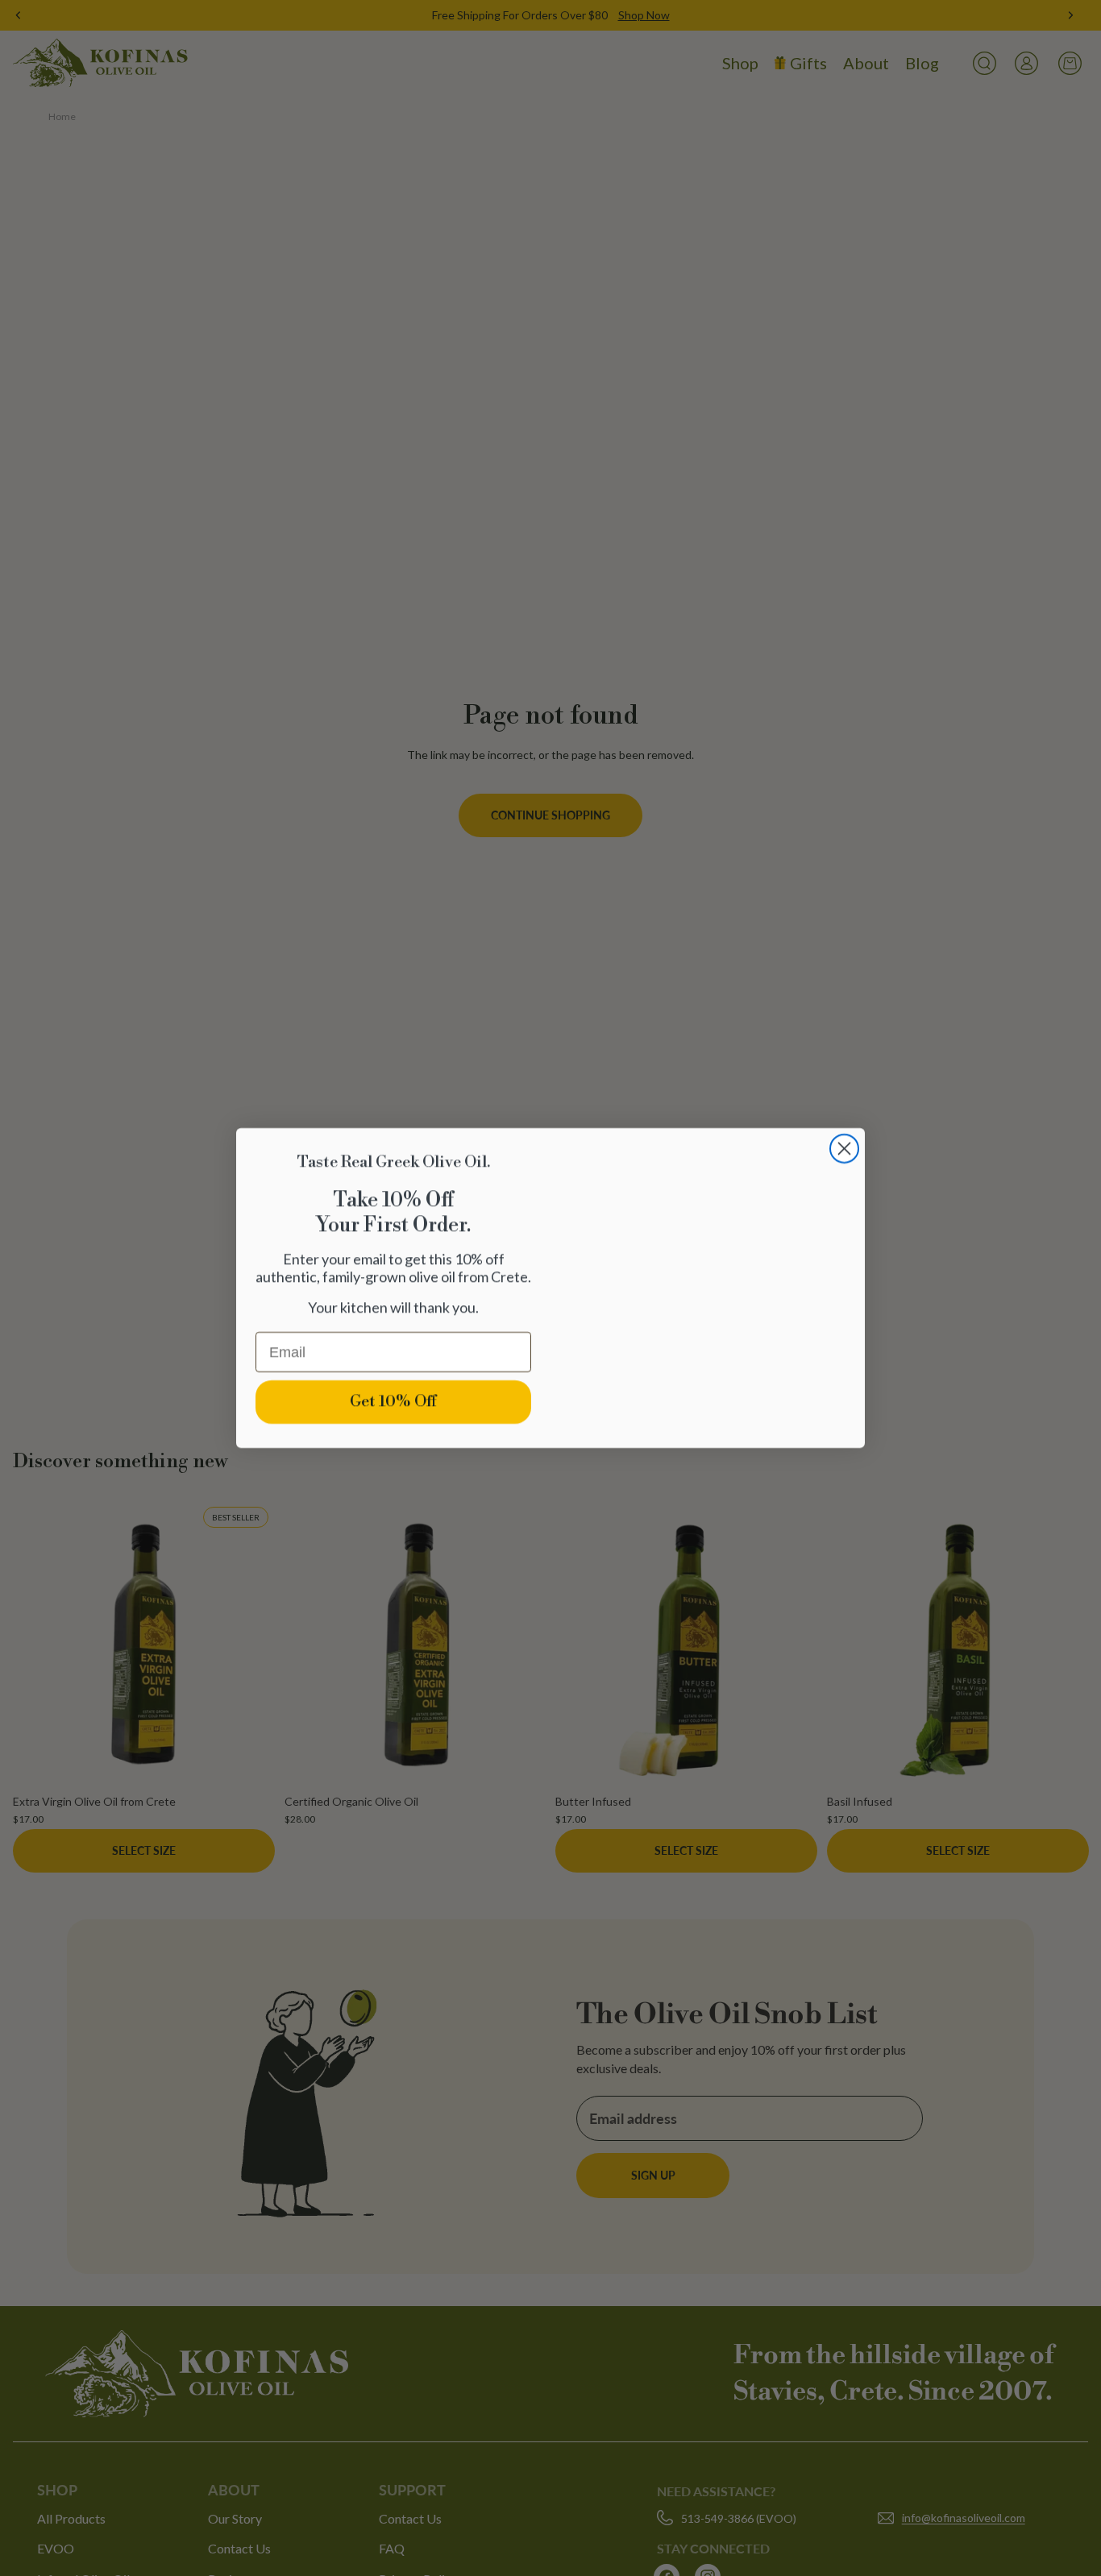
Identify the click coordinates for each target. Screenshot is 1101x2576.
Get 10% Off (393, 1402)
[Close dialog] (844, 1100)
